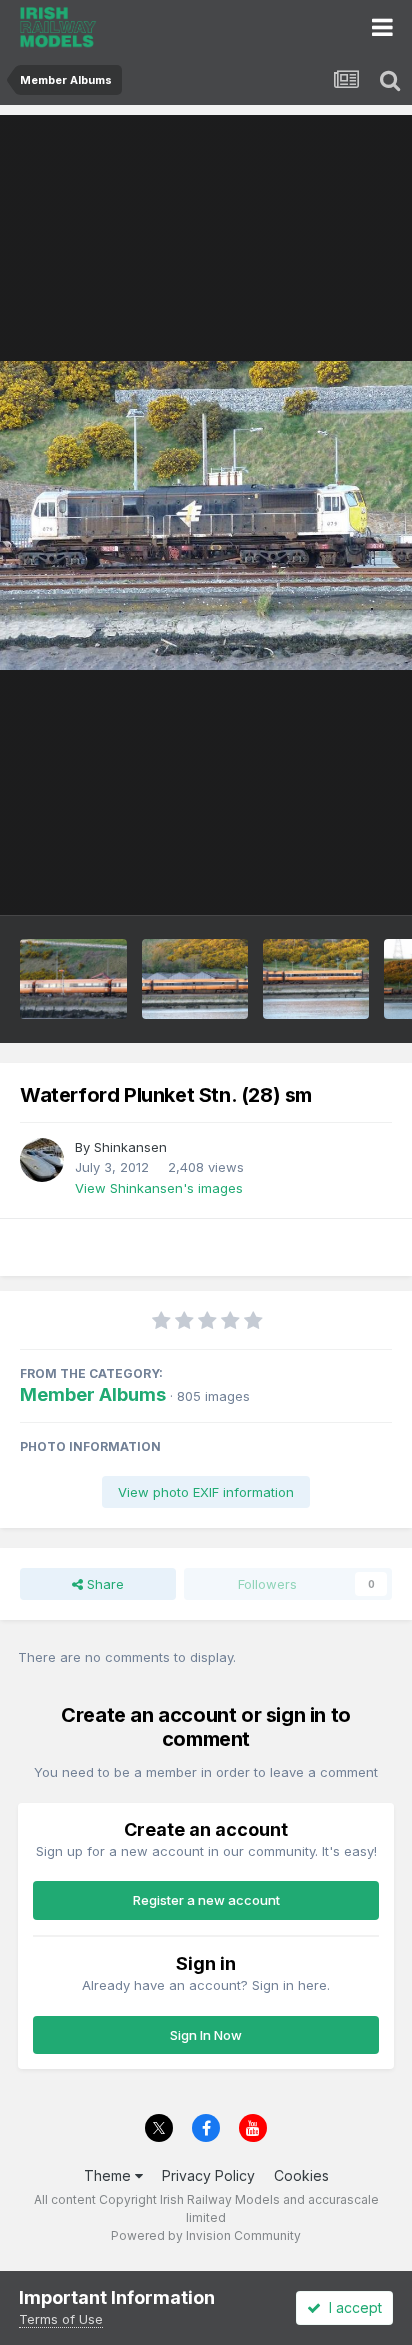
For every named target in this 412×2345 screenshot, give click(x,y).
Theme (109, 2175)
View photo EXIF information (206, 1492)
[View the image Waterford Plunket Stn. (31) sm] (316, 979)
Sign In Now (206, 2035)
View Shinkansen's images (159, 1188)
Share (103, 1584)
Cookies (301, 2175)
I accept (351, 2307)
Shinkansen (130, 1147)
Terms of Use (61, 2319)
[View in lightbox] (206, 515)
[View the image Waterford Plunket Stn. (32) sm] (195, 979)
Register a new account (206, 1900)
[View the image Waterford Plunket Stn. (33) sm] (73, 979)
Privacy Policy (208, 2175)
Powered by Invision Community (206, 2235)
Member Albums (93, 1394)
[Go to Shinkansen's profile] (42, 1160)
